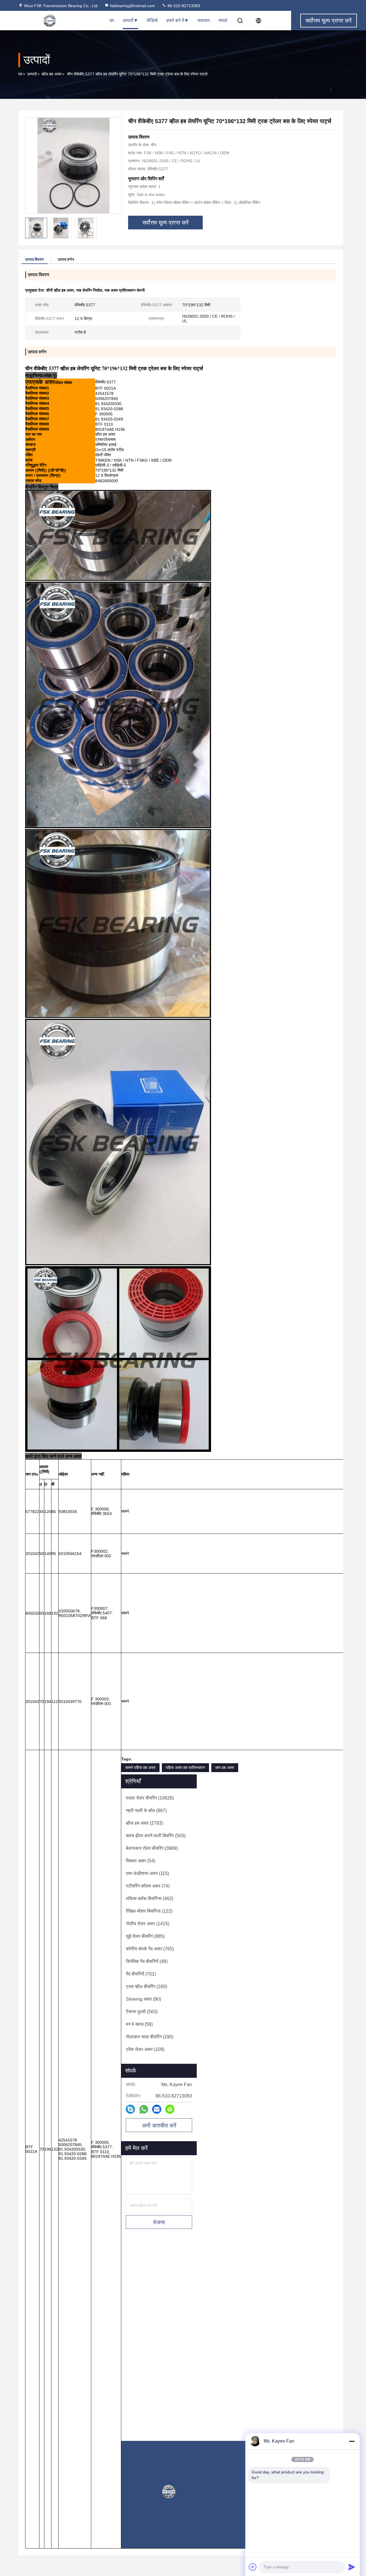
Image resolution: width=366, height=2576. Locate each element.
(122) (149, 1911)
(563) (142, 2012)
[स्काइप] (130, 2109)
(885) (145, 1936)
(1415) (148, 1924)
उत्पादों (128, 20)
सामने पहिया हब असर (140, 1768)
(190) (150, 2037)
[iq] (170, 2109)
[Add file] (253, 2567)
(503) (156, 1836)
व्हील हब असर (51, 74)
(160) (146, 1986)
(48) (147, 1961)
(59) (139, 2024)
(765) (150, 1949)
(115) (147, 1873)
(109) (145, 2049)
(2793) (144, 1823)
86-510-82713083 (183, 6)
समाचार (204, 20)
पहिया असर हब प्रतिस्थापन (185, 1768)
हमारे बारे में (175, 20)
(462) (150, 1899)
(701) (141, 1974)
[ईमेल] (157, 2109)
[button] (150, 2350)
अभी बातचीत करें (159, 2125)
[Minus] (352, 2441)
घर (112, 20)
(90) (143, 1999)
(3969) (152, 1848)
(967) (146, 1811)
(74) (148, 1886)
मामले (223, 20)
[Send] (352, 2567)
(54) (141, 1861)
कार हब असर (225, 1768)
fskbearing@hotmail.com (133, 6)
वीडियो (152, 20)
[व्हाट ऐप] (144, 2109)
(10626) (150, 1798)
